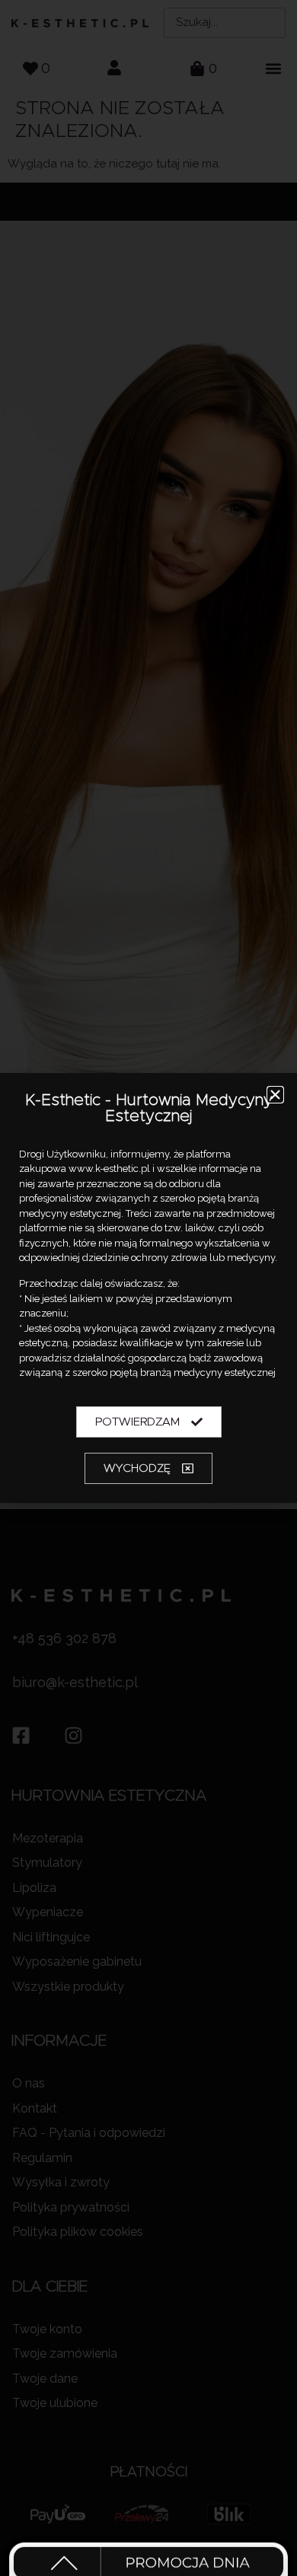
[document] (148, 1288)
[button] (275, 1095)
